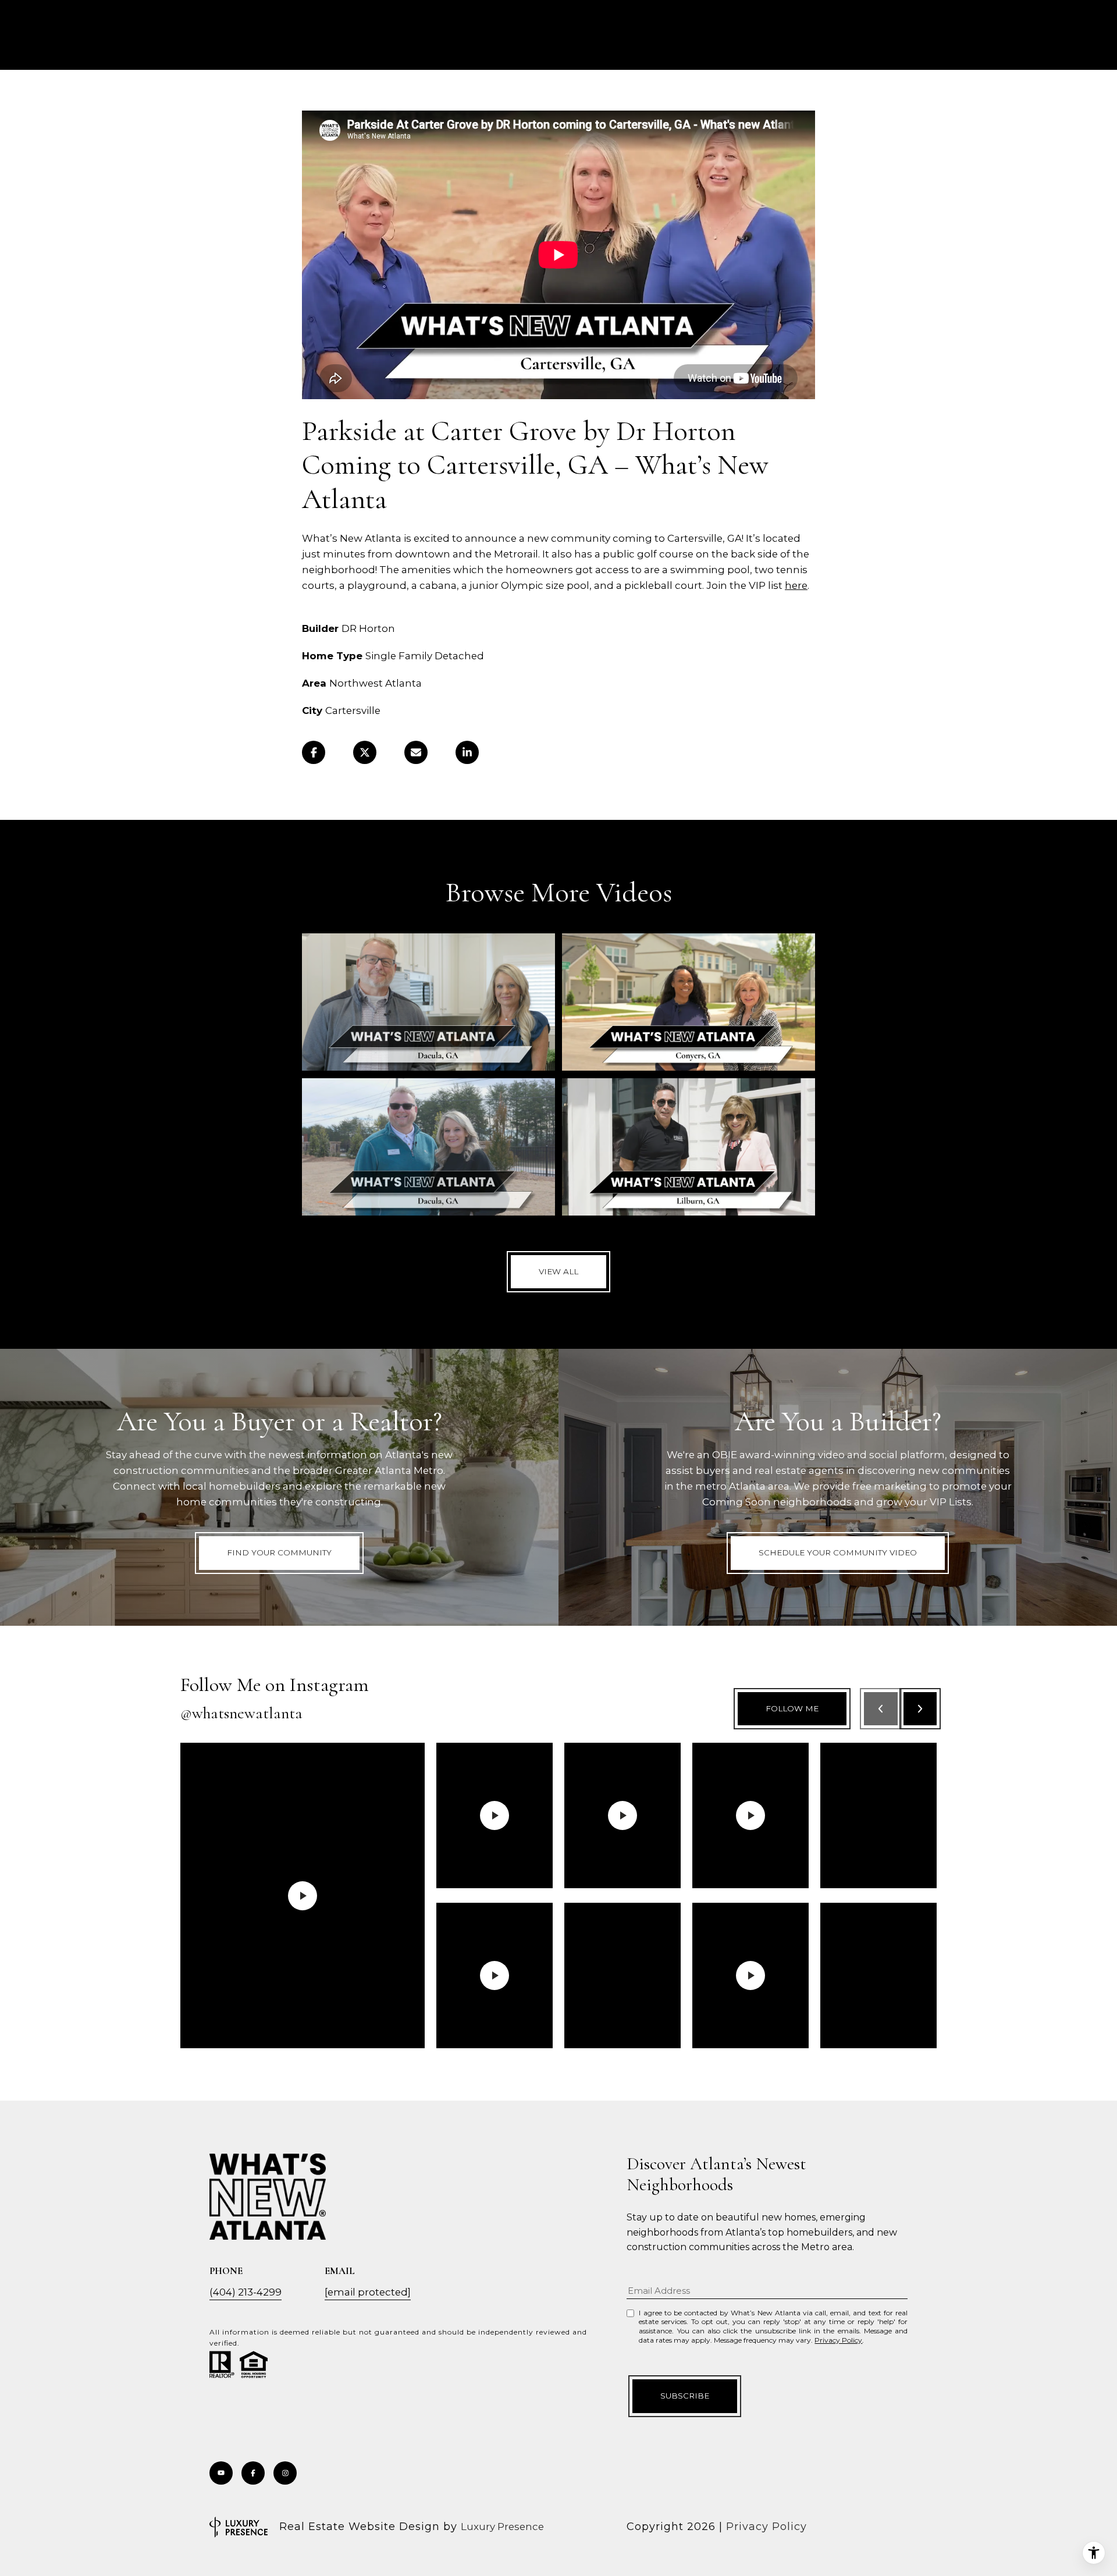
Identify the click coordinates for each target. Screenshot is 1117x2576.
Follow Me (792, 1708)
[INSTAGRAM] (285, 2473)
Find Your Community (279, 1552)
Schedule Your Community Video (838, 1552)
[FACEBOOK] (253, 2473)
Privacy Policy (838, 2340)
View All (558, 1271)
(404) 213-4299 (246, 2292)
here (796, 585)
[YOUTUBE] (221, 2473)
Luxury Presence (502, 2527)
